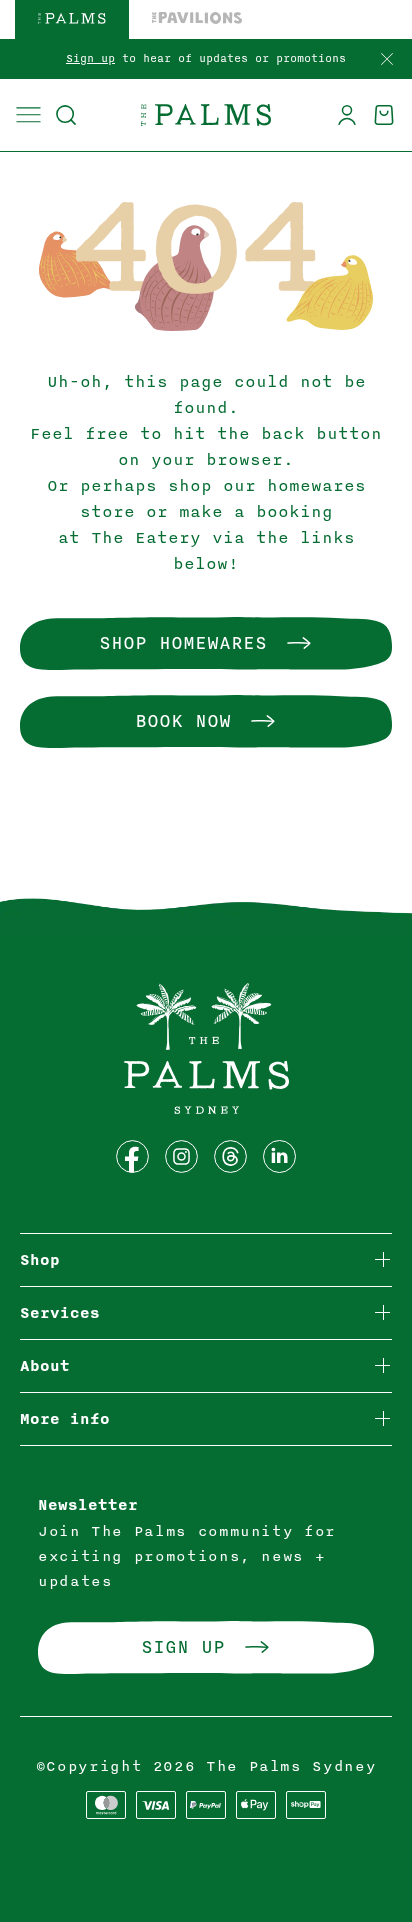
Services (60, 1313)
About (45, 1366)
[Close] (387, 60)
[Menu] (28, 115)
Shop (40, 1260)
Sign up (90, 58)
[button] (65, 115)
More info (65, 1419)
